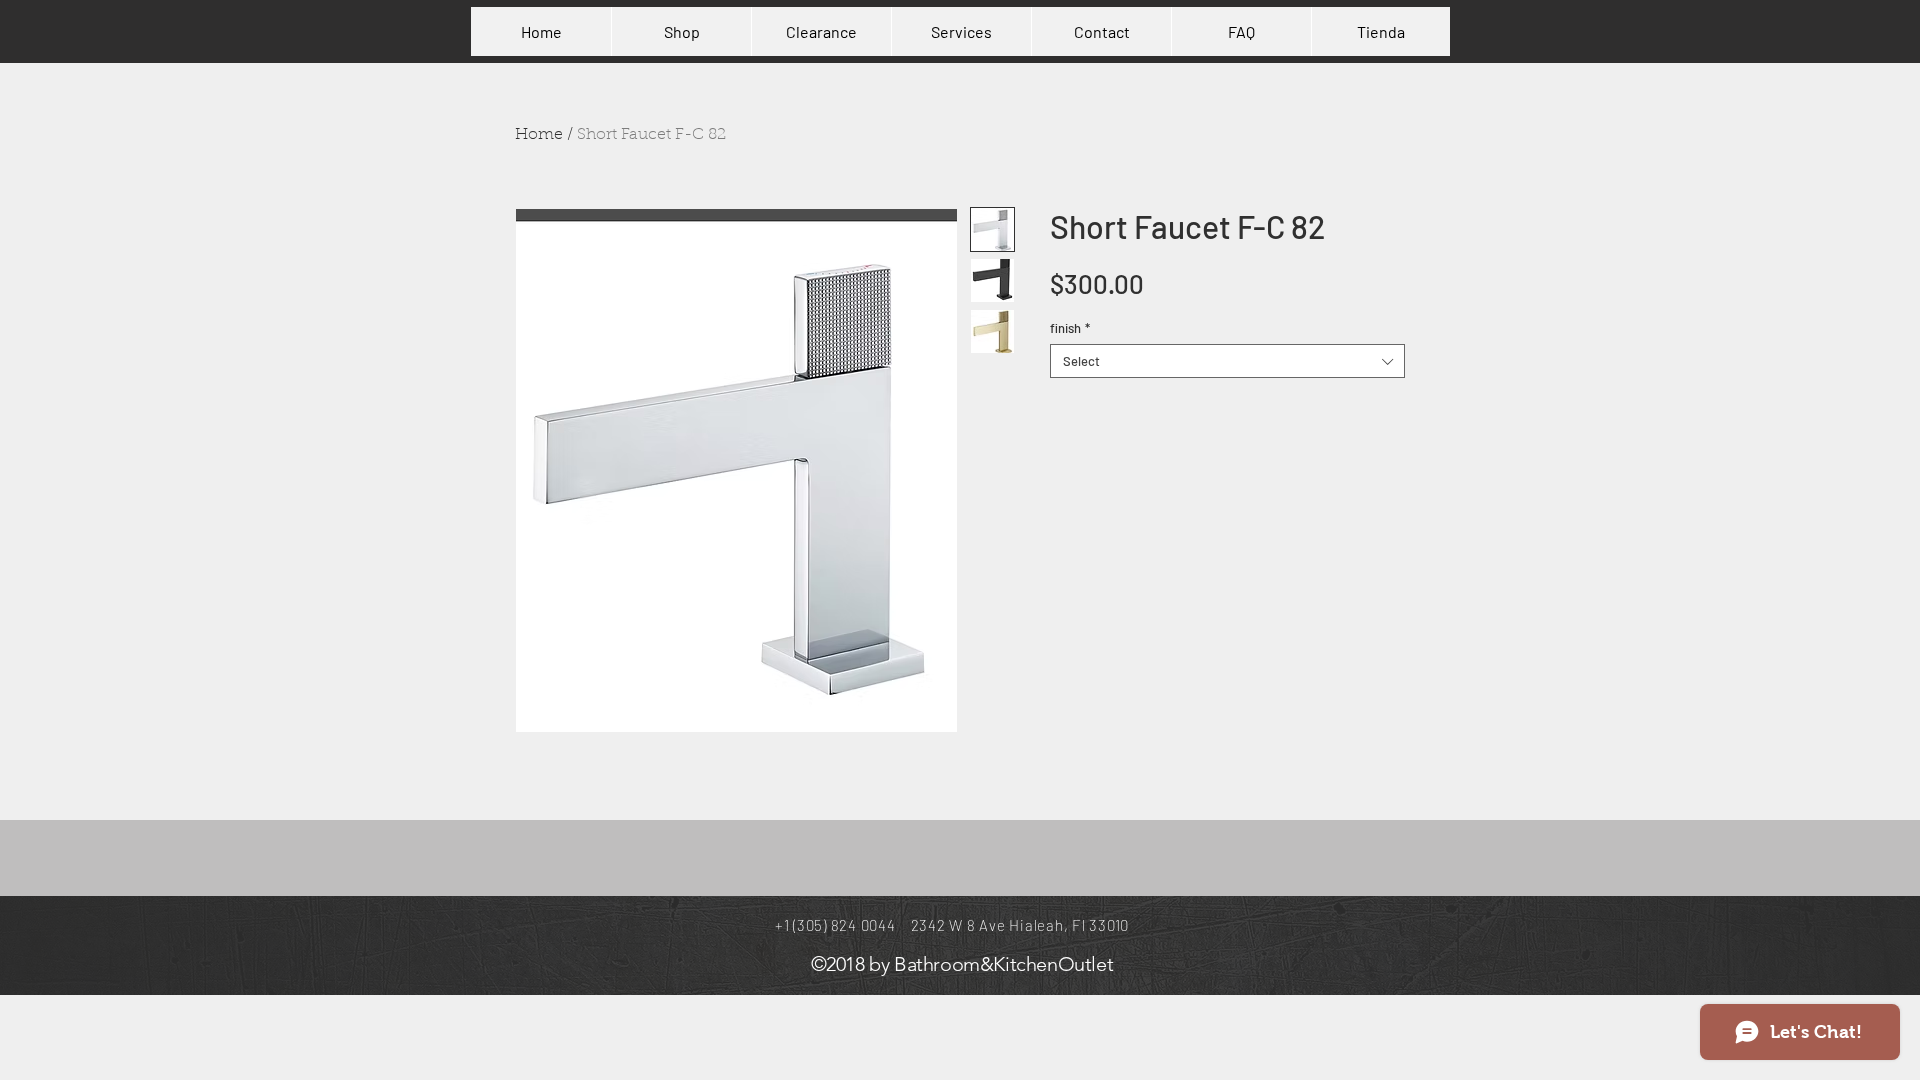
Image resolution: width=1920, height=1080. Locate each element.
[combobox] (1227, 361)
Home (539, 135)
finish (1070, 328)
